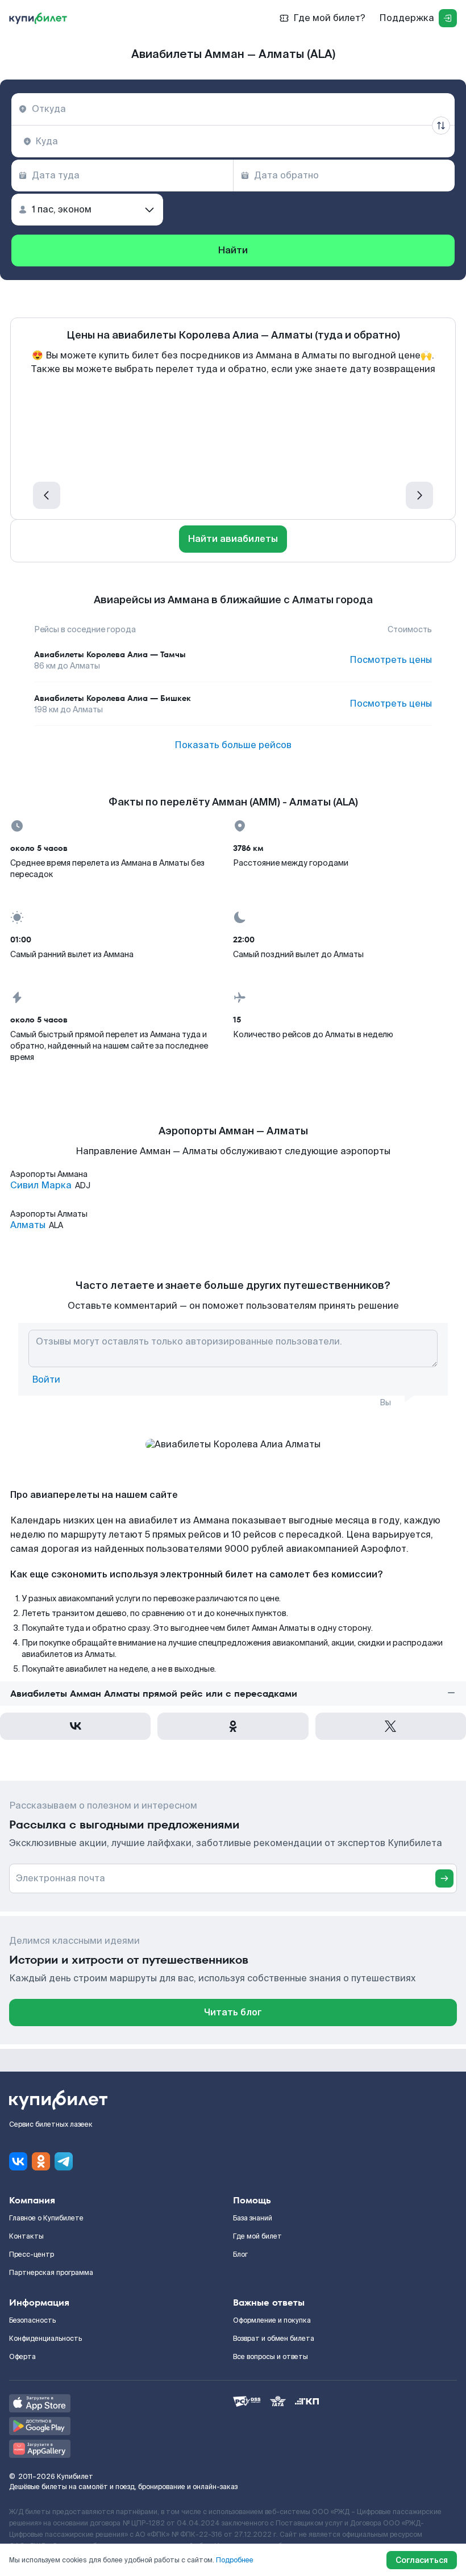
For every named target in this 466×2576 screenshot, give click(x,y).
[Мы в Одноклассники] (41, 2161)
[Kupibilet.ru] (38, 18)
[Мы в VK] (18, 2161)
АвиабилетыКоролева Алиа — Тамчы (110, 654)
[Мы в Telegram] (64, 2161)
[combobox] (233, 109)
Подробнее (235, 2560)
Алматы (28, 1225)
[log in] (448, 18)
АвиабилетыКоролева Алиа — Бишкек (113, 698)
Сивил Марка (41, 1185)
